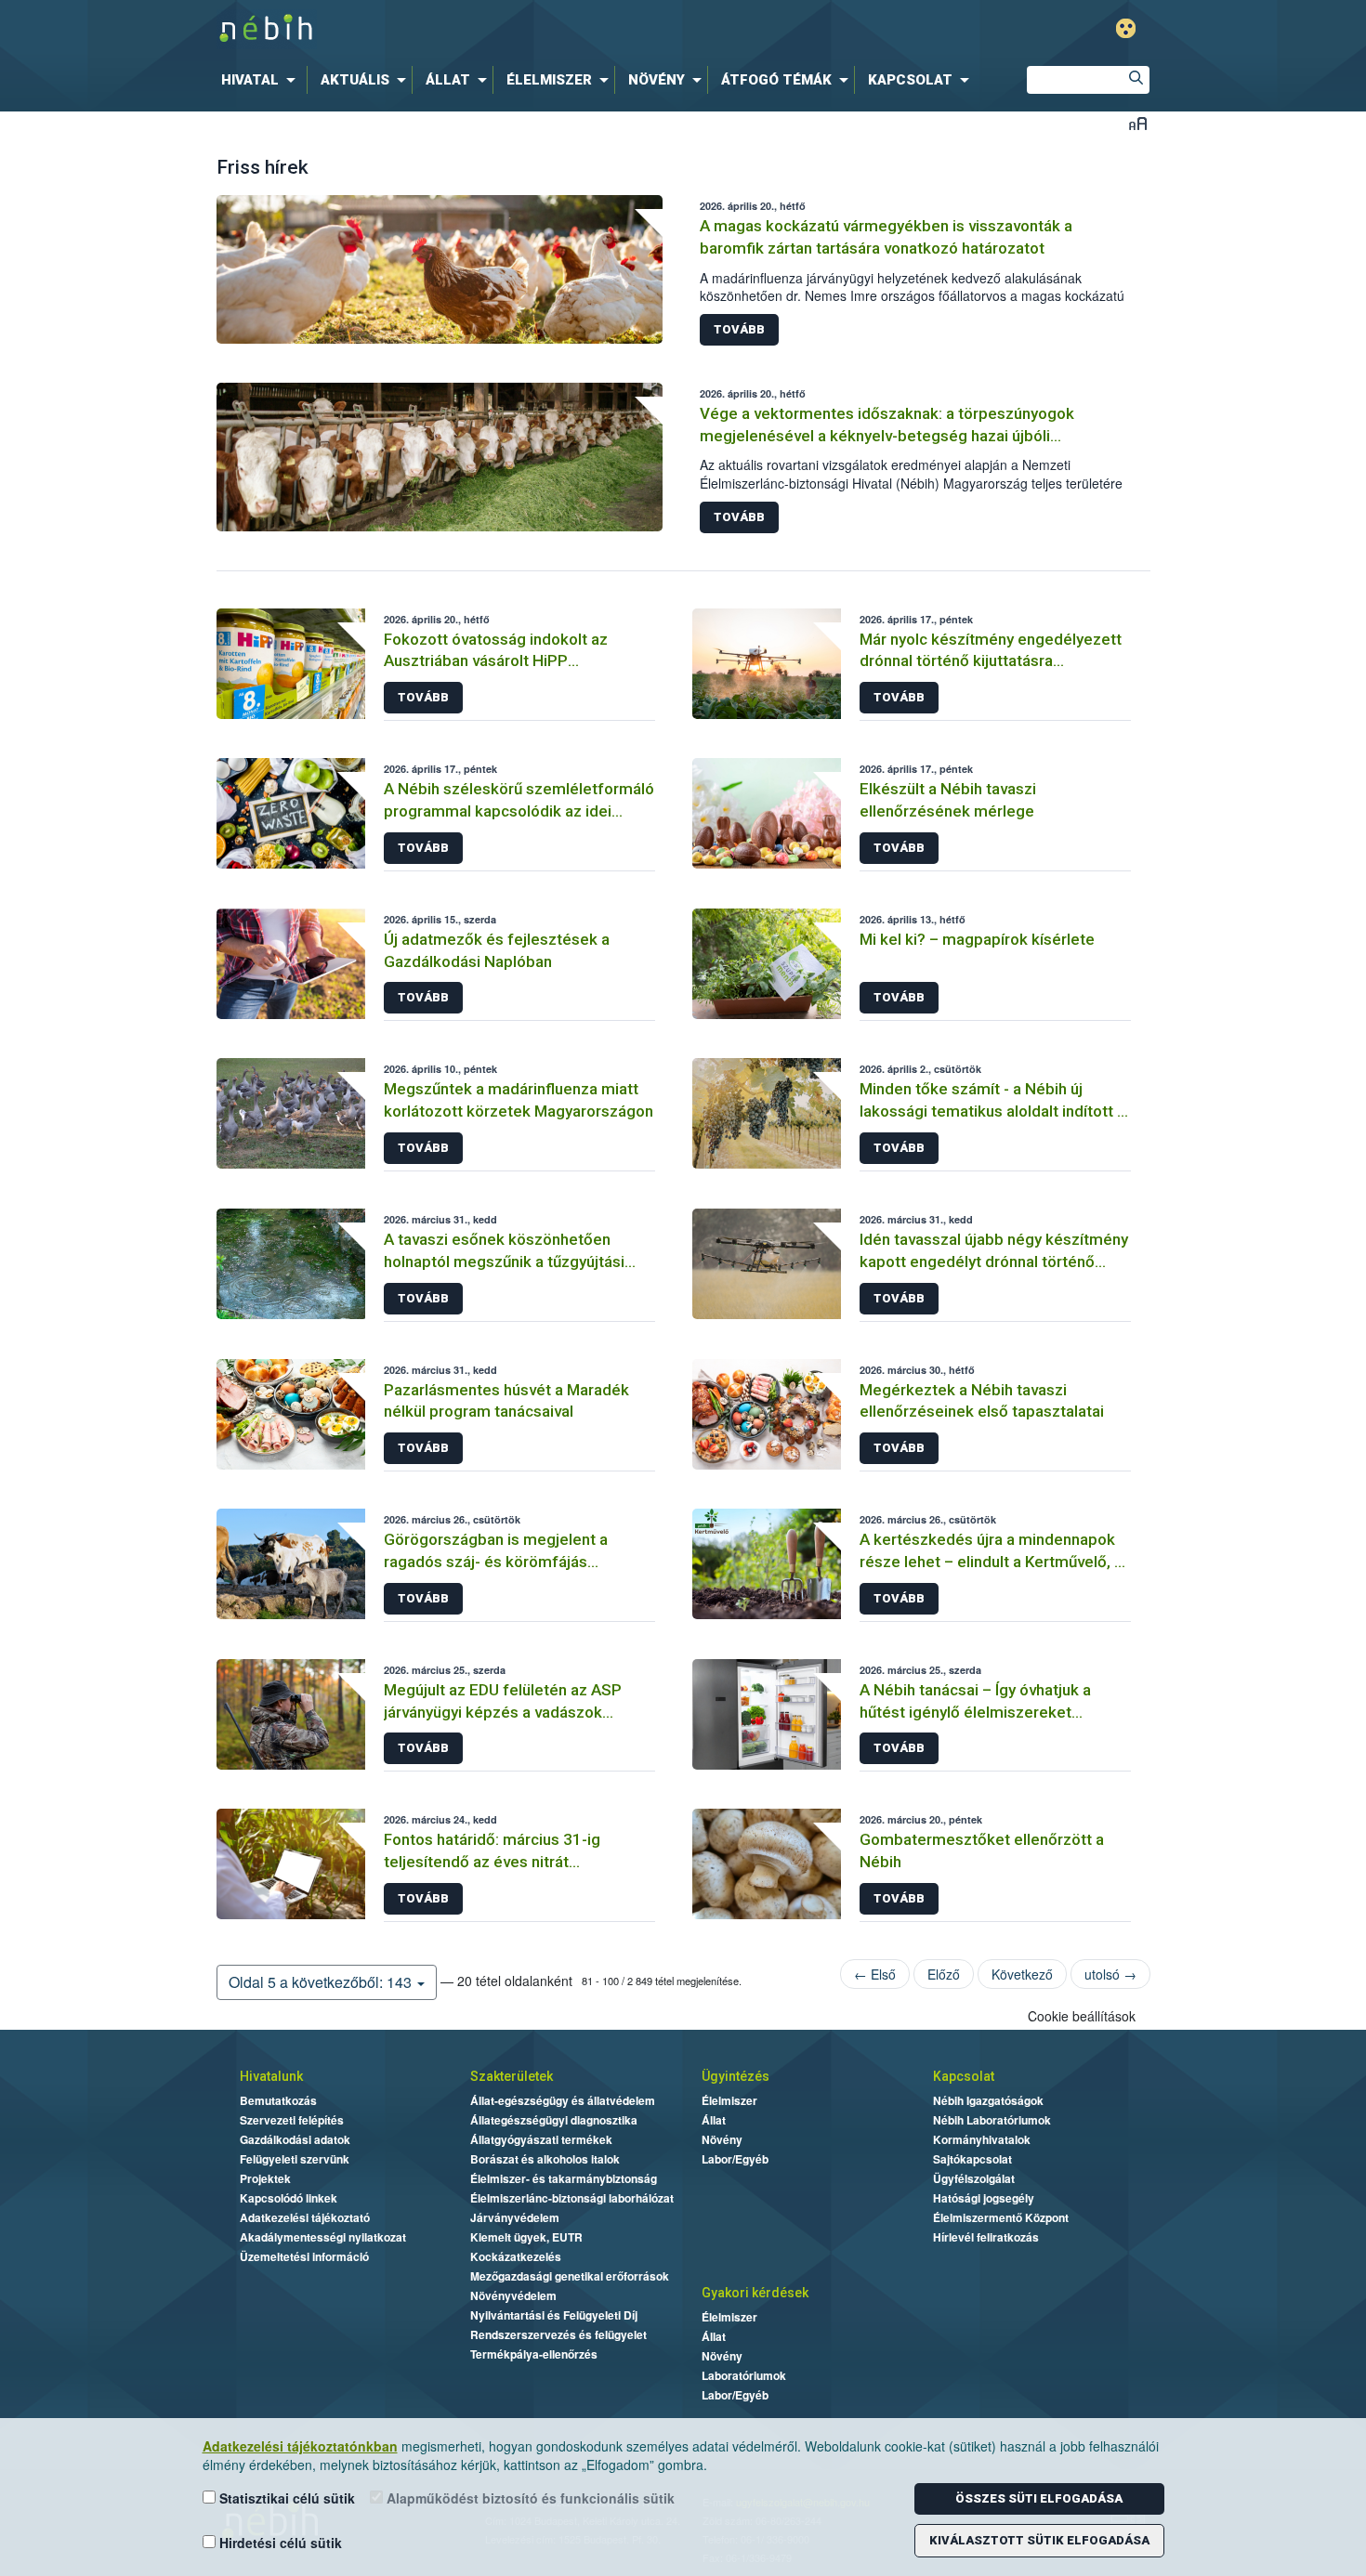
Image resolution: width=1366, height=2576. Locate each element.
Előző (944, 1974)
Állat (714, 2120)
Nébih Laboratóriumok (992, 2120)
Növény (722, 2139)
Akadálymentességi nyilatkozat (323, 2237)
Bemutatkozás (278, 2100)
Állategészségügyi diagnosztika (554, 2120)
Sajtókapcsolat (972, 2159)
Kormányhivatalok (982, 2139)
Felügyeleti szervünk (295, 2159)
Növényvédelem (513, 2295)
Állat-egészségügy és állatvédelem (563, 2100)
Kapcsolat (964, 2076)
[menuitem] (262, 80)
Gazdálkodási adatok (295, 2139)
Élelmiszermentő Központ (1001, 2217)
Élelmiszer (729, 2100)
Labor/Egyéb (735, 2159)
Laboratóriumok (744, 2375)
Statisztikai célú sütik (285, 2498)
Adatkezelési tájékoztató (305, 2217)
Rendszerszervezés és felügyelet (558, 2334)
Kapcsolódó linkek (289, 2198)
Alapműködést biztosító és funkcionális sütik (529, 2498)
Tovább (739, 329)
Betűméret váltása (1138, 123)
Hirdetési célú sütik (279, 2543)
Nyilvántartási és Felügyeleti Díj (554, 2315)
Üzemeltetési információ (304, 2256)
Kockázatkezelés (516, 2256)
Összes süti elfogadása (1039, 2498)
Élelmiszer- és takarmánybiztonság (564, 2178)
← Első (875, 1974)
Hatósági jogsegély (984, 2198)
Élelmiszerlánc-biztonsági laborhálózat (572, 2198)
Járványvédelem (515, 2217)
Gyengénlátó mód (1126, 28)
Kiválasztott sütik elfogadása (1039, 2540)
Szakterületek (512, 2076)
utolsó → (1110, 1974)
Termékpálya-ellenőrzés (534, 2354)
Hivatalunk (271, 2076)
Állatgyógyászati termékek (541, 2139)
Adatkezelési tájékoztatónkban (300, 2446)
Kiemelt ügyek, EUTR (526, 2237)
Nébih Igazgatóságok (988, 2100)
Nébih (485, 29)
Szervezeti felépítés (292, 2120)
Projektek (265, 2178)
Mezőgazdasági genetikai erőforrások (570, 2276)
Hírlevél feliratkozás (986, 2237)
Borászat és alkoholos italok (545, 2159)
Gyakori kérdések (755, 2293)
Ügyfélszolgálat (974, 2178)
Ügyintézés (736, 2076)
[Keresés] (1136, 80)
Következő (1022, 1974)
